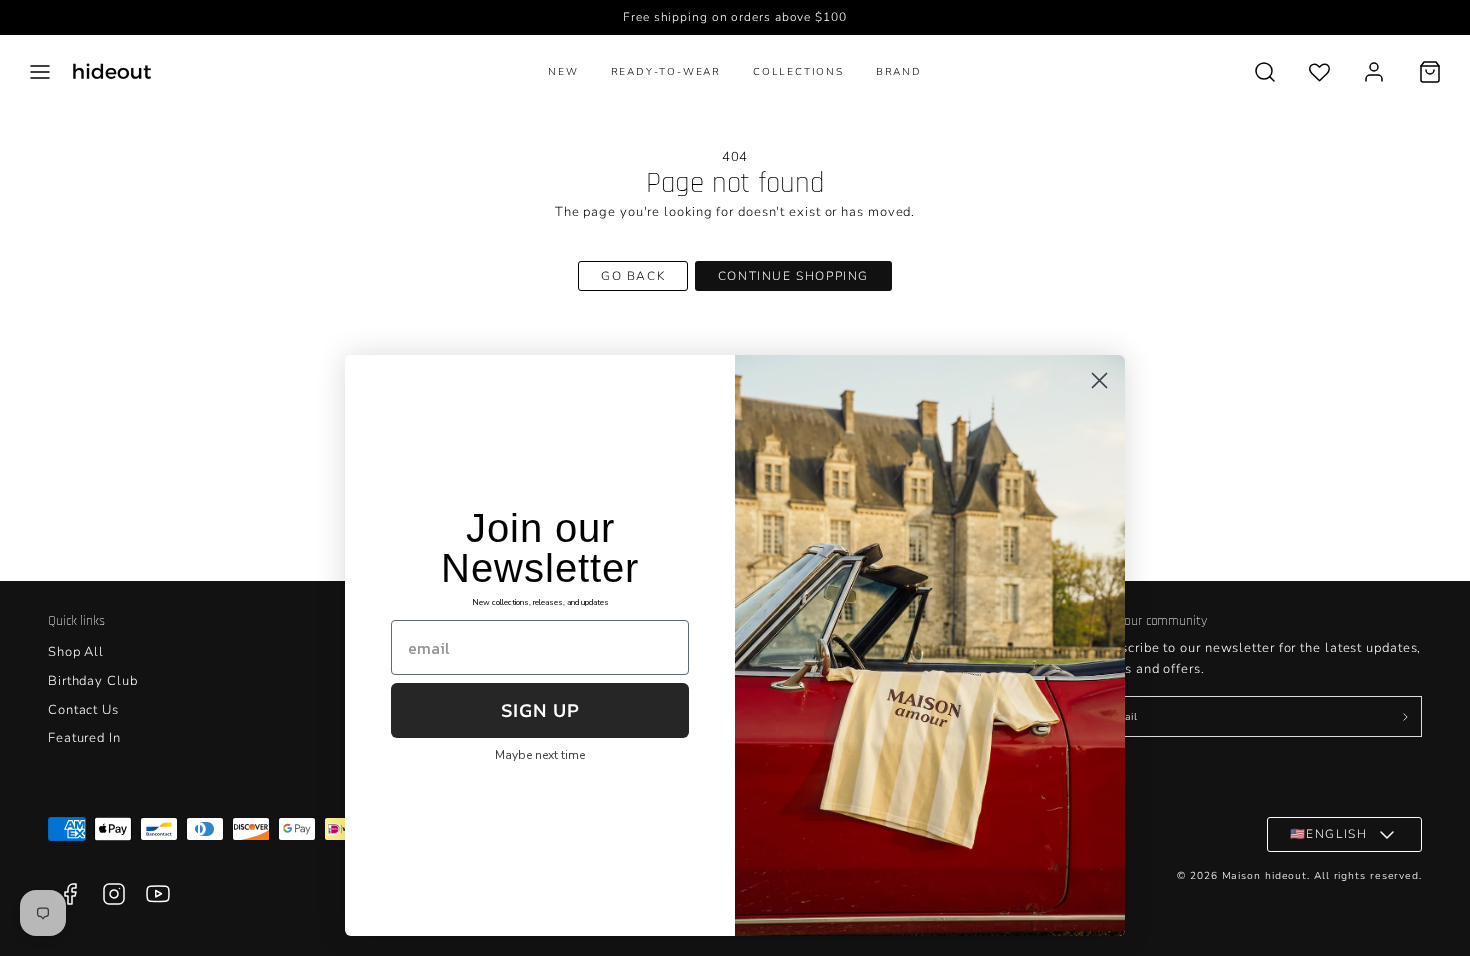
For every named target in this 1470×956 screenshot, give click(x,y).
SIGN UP (540, 711)
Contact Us (83, 710)
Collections (798, 72)
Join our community (1152, 621)
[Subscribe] (1405, 717)
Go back (633, 276)
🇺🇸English (1329, 834)
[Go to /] (112, 71)
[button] (40, 72)
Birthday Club (93, 681)
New (563, 72)
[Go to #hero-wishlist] (1319, 71)
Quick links (76, 621)
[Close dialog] (1099, 380)
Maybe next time (540, 755)
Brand (899, 72)
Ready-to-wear (666, 72)
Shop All (76, 652)
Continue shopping (793, 276)
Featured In (84, 738)
